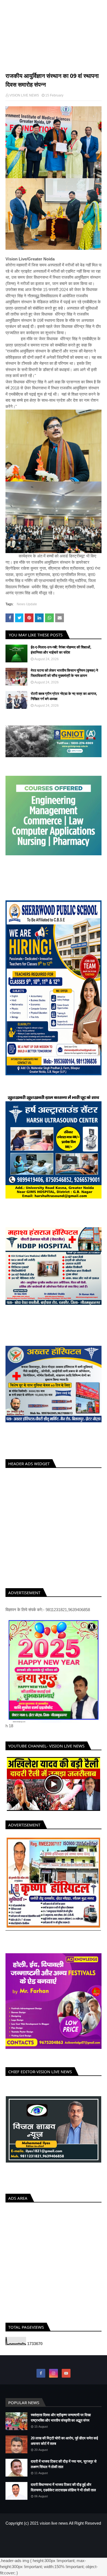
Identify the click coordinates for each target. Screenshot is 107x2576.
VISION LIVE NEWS (54, 42)
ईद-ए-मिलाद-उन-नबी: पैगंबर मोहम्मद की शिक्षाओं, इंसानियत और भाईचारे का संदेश (61, 650)
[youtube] (66, 2379)
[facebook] (41, 2379)
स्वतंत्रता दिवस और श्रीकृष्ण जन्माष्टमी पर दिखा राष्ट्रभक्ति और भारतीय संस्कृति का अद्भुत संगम (61, 2423)
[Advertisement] (54, 1527)
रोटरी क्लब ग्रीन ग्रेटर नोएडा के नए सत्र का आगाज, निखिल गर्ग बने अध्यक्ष (64, 696)
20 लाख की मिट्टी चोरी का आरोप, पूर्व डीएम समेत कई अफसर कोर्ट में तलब (64, 2446)
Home (10, 60)
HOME (35, 2542)
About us (51, 2542)
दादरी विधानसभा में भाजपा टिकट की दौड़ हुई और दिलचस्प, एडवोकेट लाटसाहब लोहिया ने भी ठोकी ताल (63, 2493)
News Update (27, 60)
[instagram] (54, 2379)
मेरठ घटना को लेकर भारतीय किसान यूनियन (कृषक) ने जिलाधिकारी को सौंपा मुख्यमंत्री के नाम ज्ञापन (64, 673)
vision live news (54, 2529)
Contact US (70, 2542)
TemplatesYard (48, 2551)
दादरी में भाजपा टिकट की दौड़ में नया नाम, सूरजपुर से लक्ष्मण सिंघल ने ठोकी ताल (64, 2470)
